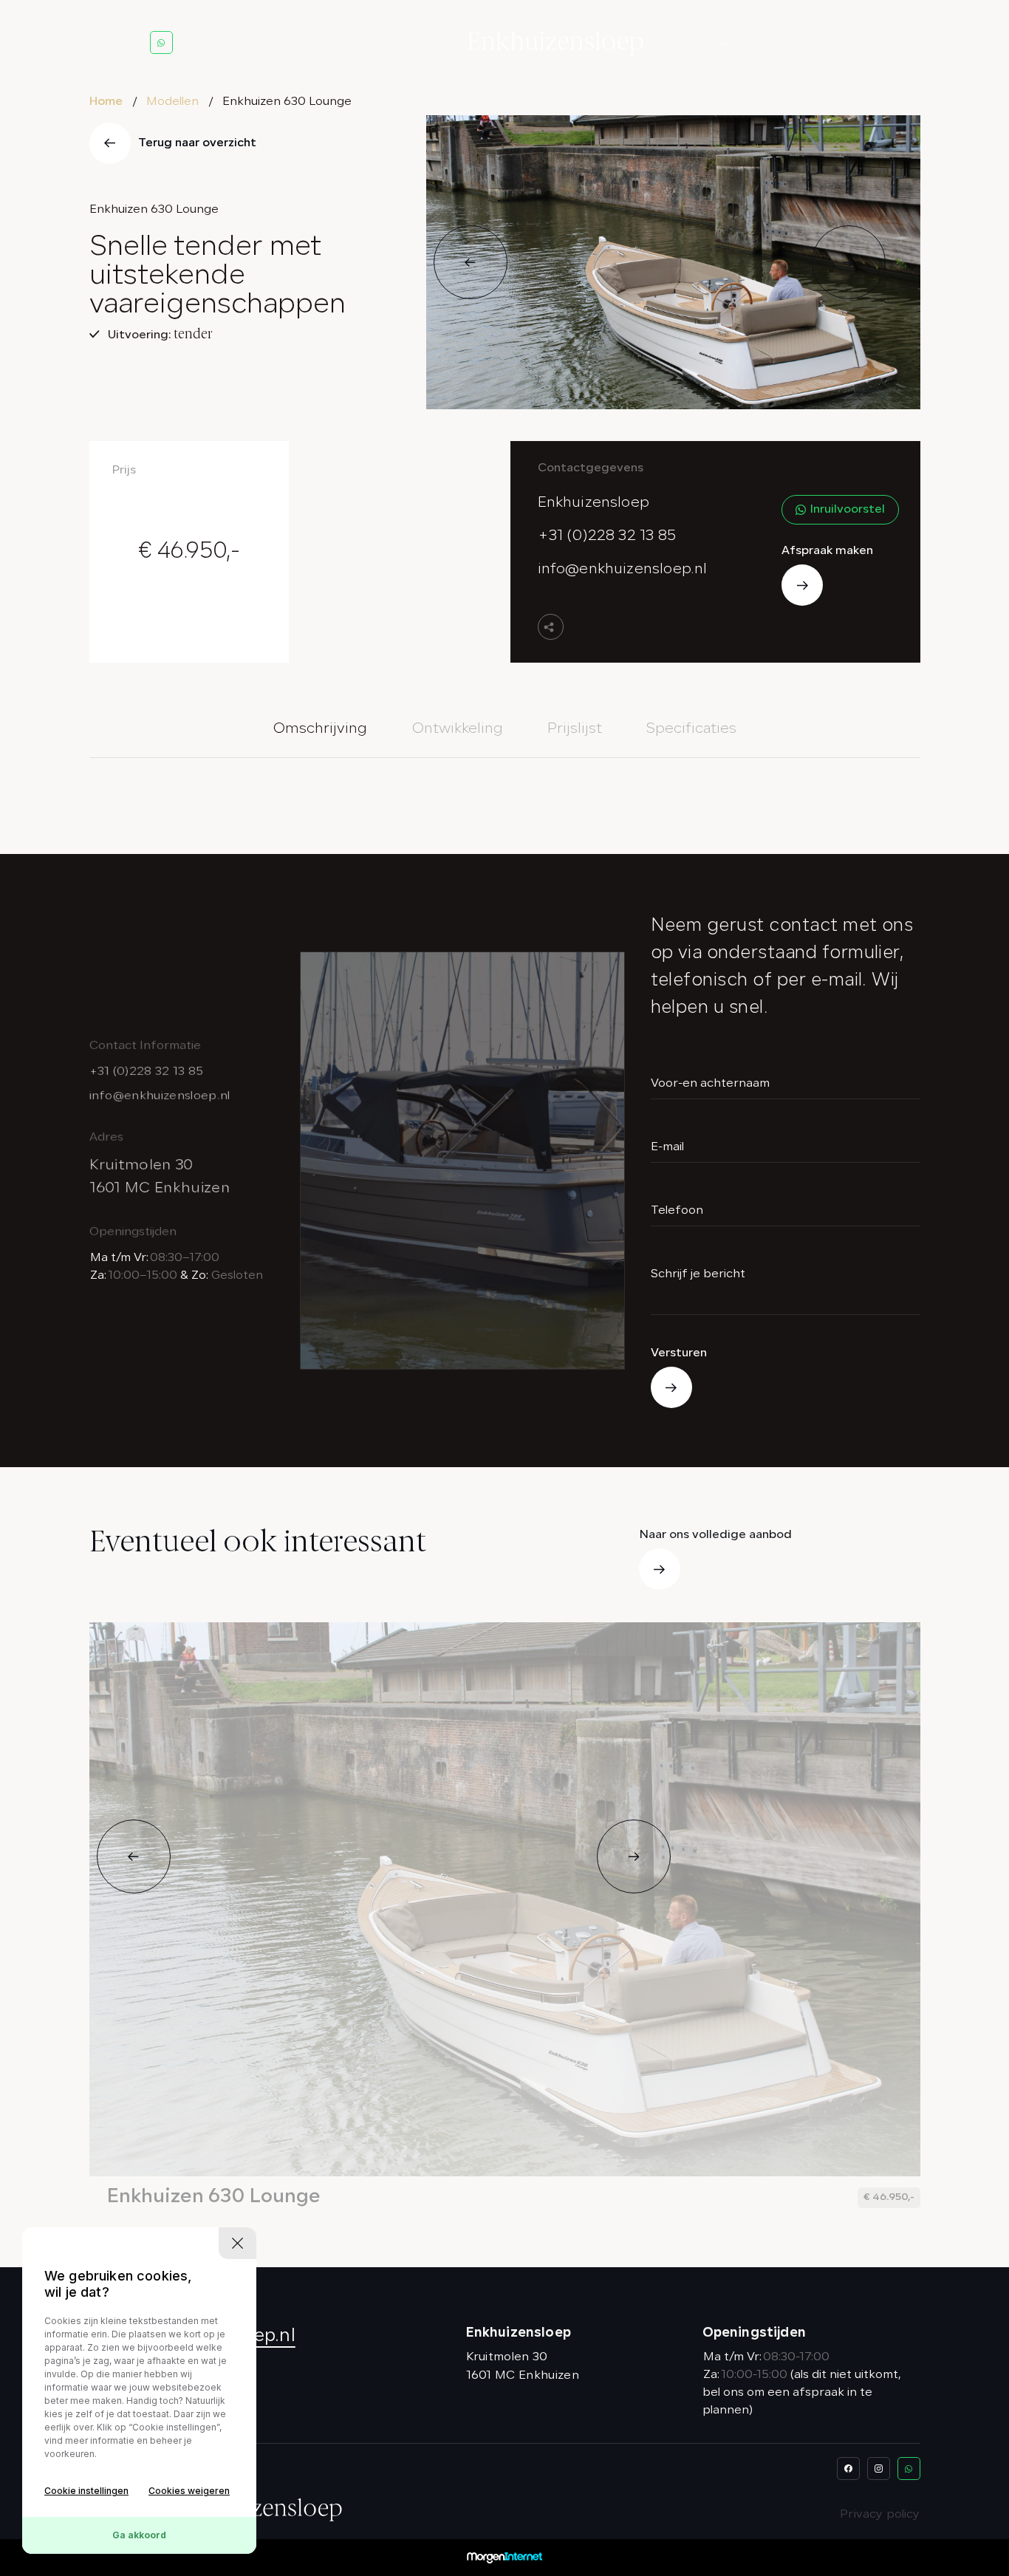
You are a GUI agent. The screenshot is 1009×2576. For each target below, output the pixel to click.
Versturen (679, 1353)
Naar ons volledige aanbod (715, 1535)
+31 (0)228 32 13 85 (607, 536)
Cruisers (697, 121)
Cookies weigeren (189, 2491)
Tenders (697, 95)
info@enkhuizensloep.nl (623, 570)
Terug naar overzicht (197, 143)
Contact (849, 43)
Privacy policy (880, 2515)
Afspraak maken (827, 551)
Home (106, 102)
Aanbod (778, 43)
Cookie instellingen (86, 2491)
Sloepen (697, 69)
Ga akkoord (139, 2535)
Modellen (690, 43)
